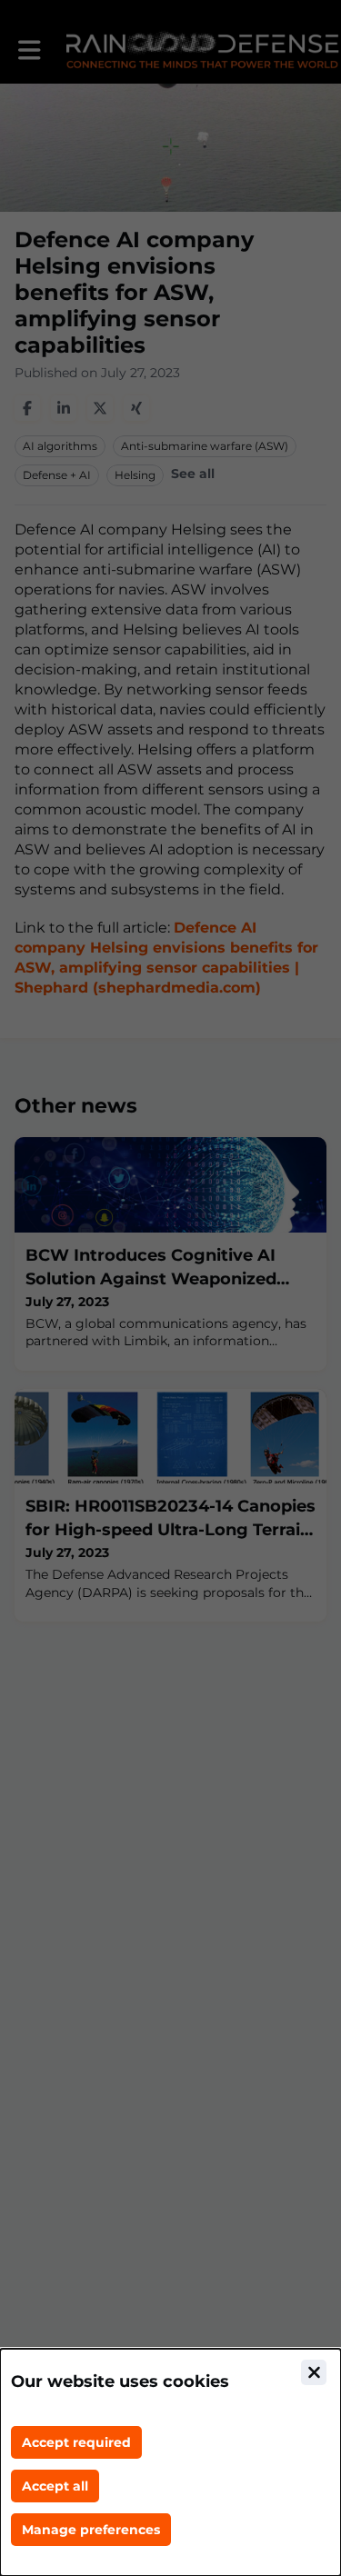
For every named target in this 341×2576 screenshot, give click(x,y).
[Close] (314, 2372)
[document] (170, 2462)
